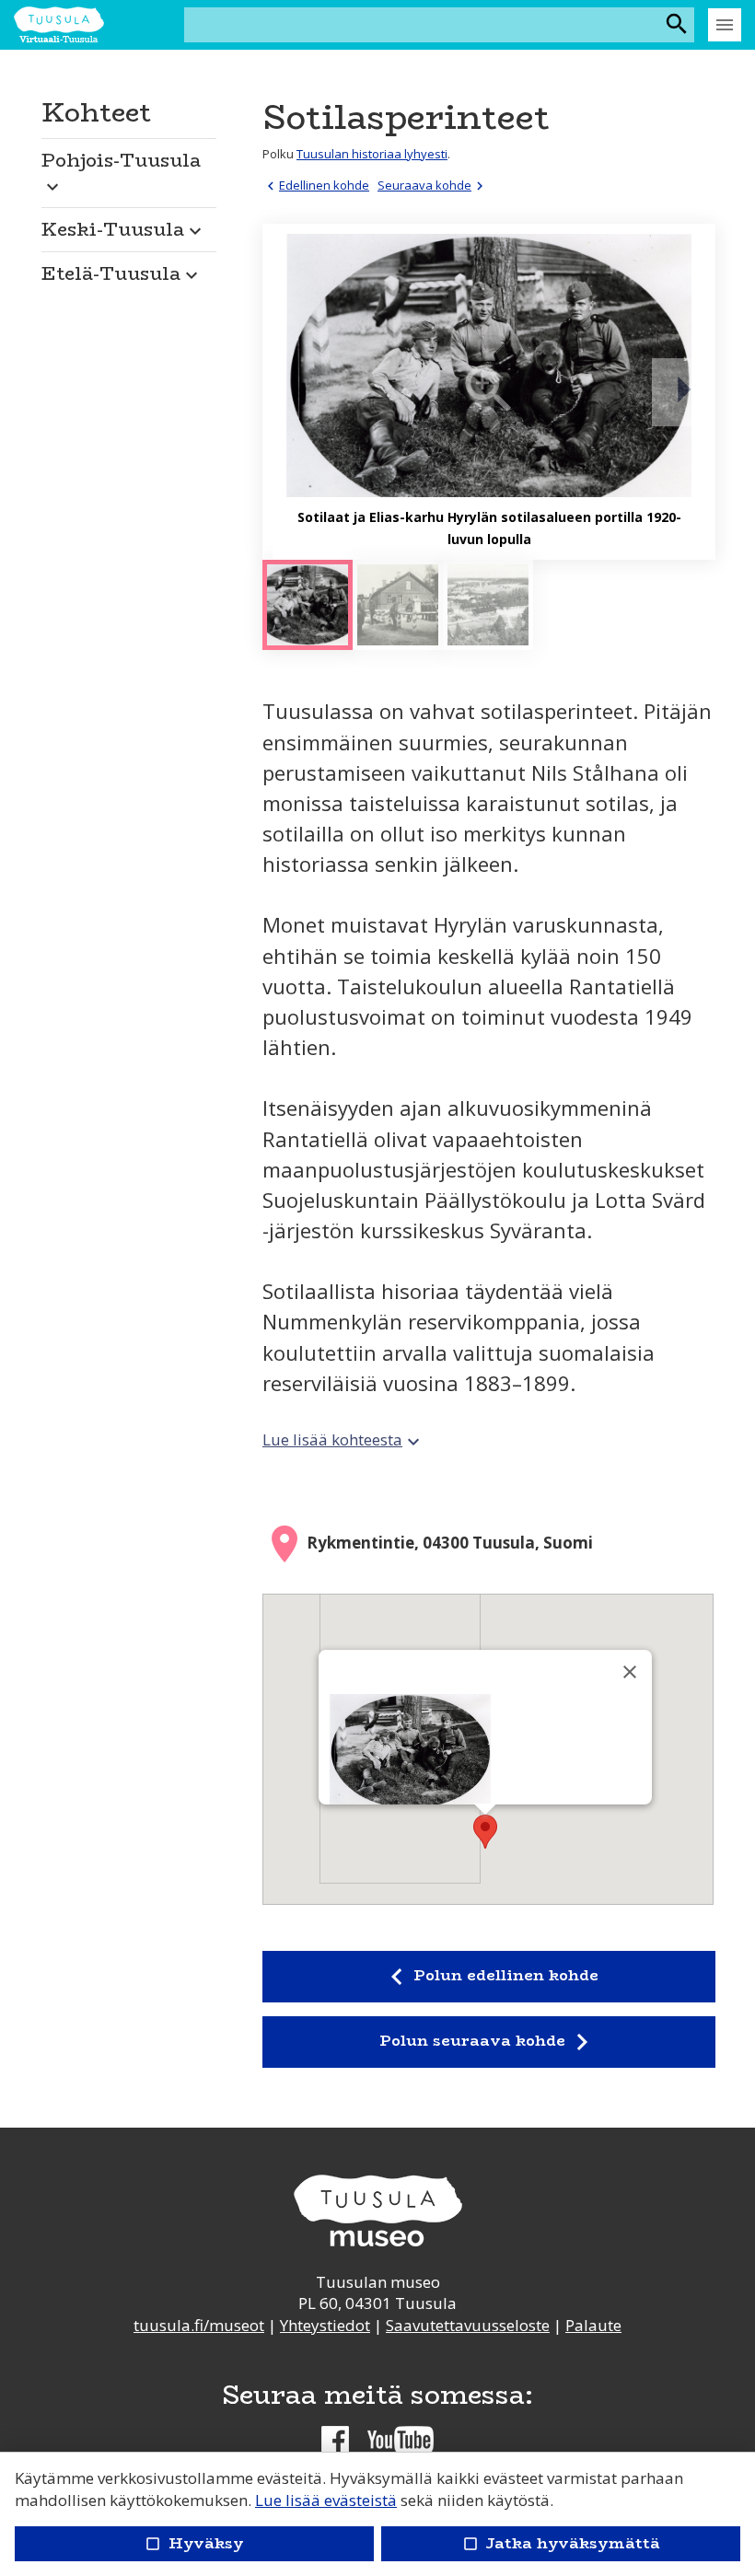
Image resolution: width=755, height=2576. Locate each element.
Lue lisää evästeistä (326, 2500)
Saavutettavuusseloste (468, 2325)
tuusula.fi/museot (199, 2325)
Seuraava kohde (433, 185)
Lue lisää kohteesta (343, 1439)
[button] (129, 168)
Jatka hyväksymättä (560, 2543)
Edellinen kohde (316, 185)
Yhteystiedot (325, 2325)
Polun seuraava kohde (489, 2042)
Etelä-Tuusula (122, 273)
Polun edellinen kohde (488, 1977)
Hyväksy (194, 2543)
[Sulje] (630, 1672)
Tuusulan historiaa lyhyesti (372, 154)
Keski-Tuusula (124, 229)
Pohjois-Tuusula (121, 171)
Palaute (593, 2325)
